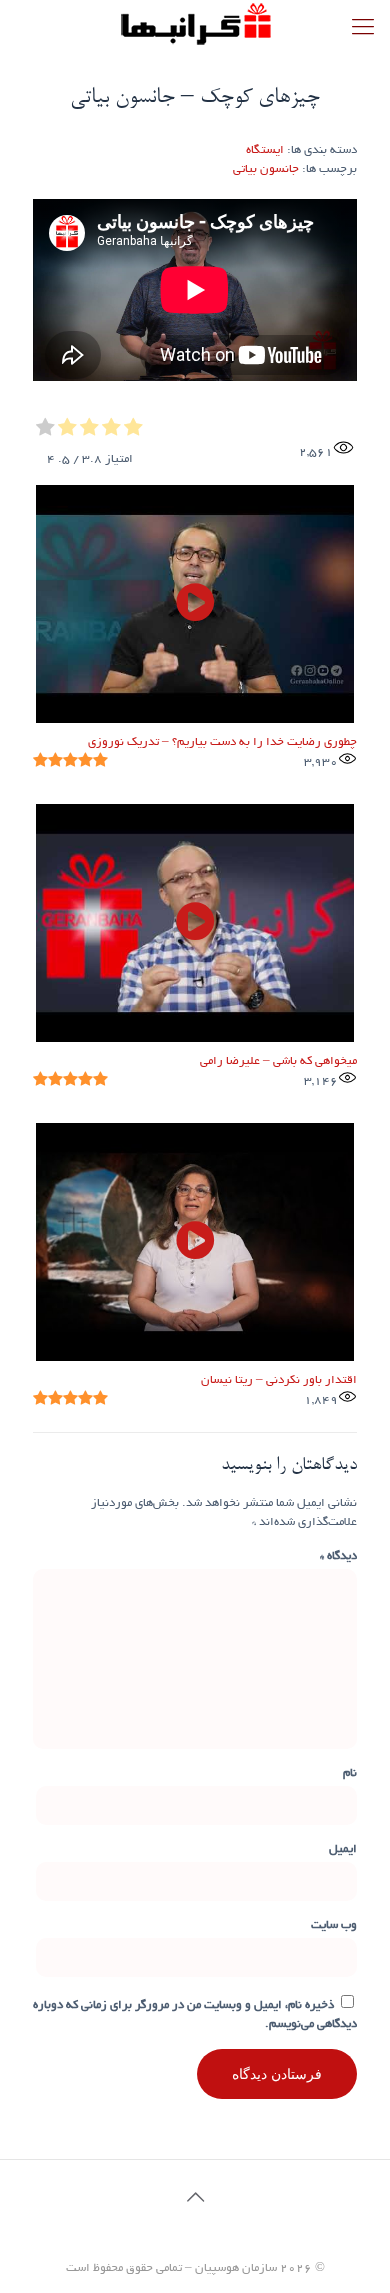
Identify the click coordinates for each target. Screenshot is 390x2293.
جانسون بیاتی (266, 169)
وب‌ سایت (334, 1925)
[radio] (133, 430)
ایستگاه (265, 150)
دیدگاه (338, 1556)
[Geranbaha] (195, 25)
